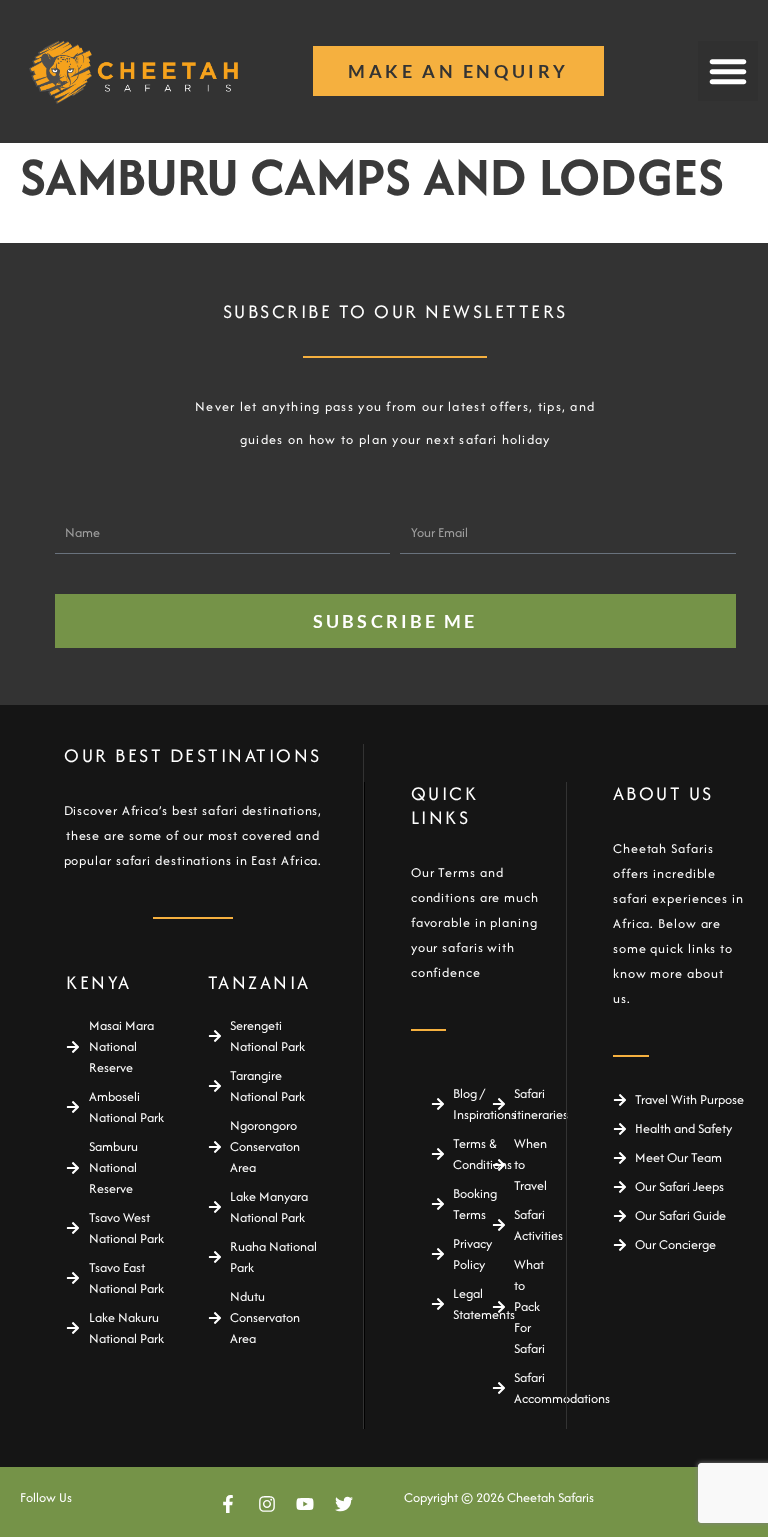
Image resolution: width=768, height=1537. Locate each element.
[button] (728, 71)
